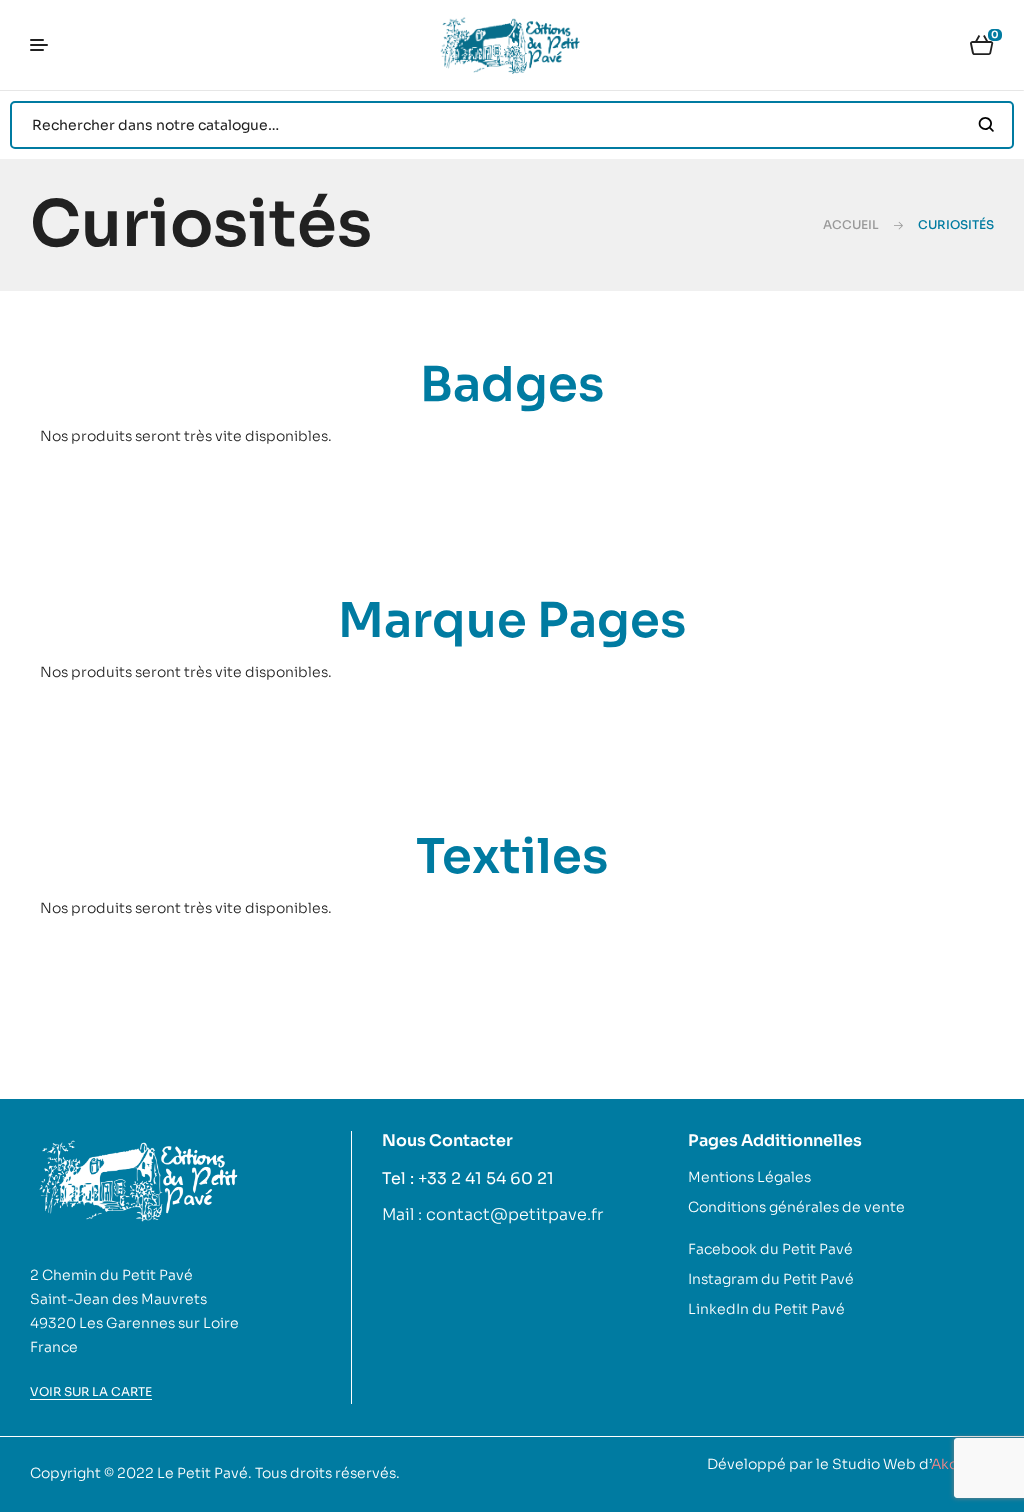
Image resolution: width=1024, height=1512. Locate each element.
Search (986, 125)
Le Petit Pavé (202, 1473)
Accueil (851, 224)
